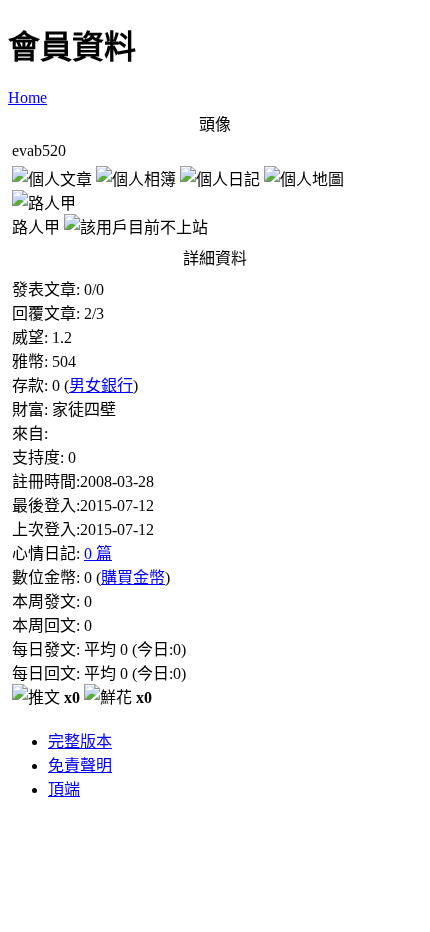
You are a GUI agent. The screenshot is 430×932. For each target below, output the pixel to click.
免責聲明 (80, 765)
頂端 (64, 789)
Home (27, 97)
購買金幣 (133, 577)
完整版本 (80, 741)
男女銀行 (101, 385)
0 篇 (98, 553)
